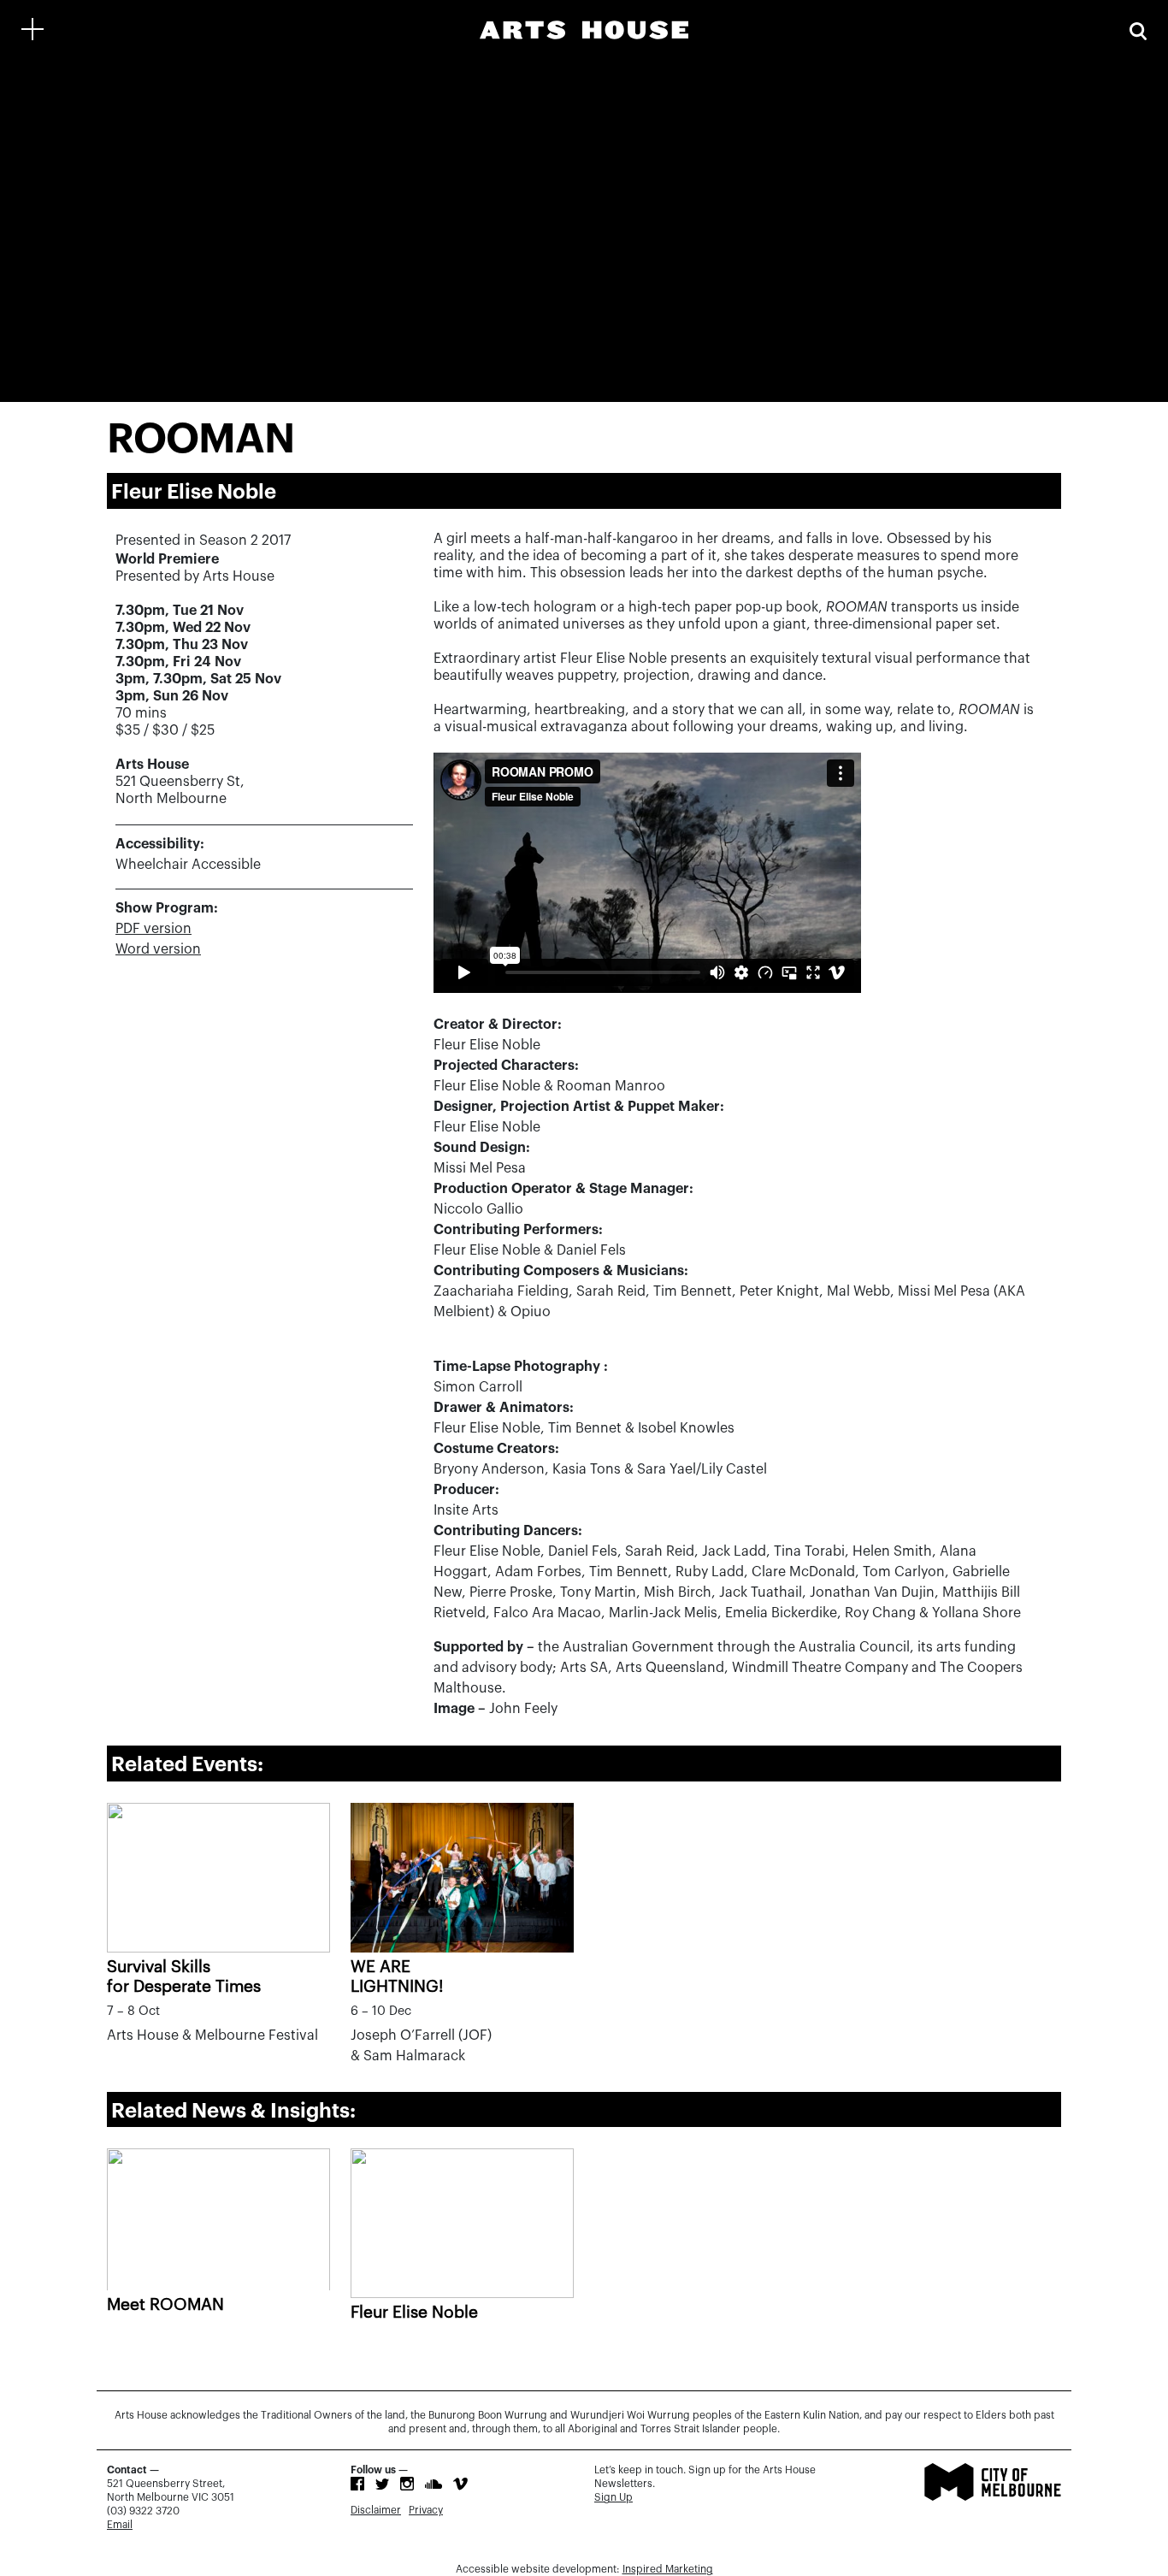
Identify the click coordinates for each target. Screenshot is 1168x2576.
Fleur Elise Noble (414, 2312)
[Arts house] (584, 30)
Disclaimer (376, 2510)
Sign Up (613, 2497)
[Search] (1138, 30)
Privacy (426, 2510)
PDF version (153, 929)
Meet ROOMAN (165, 2304)
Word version (158, 949)
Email (120, 2525)
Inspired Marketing (668, 2569)
